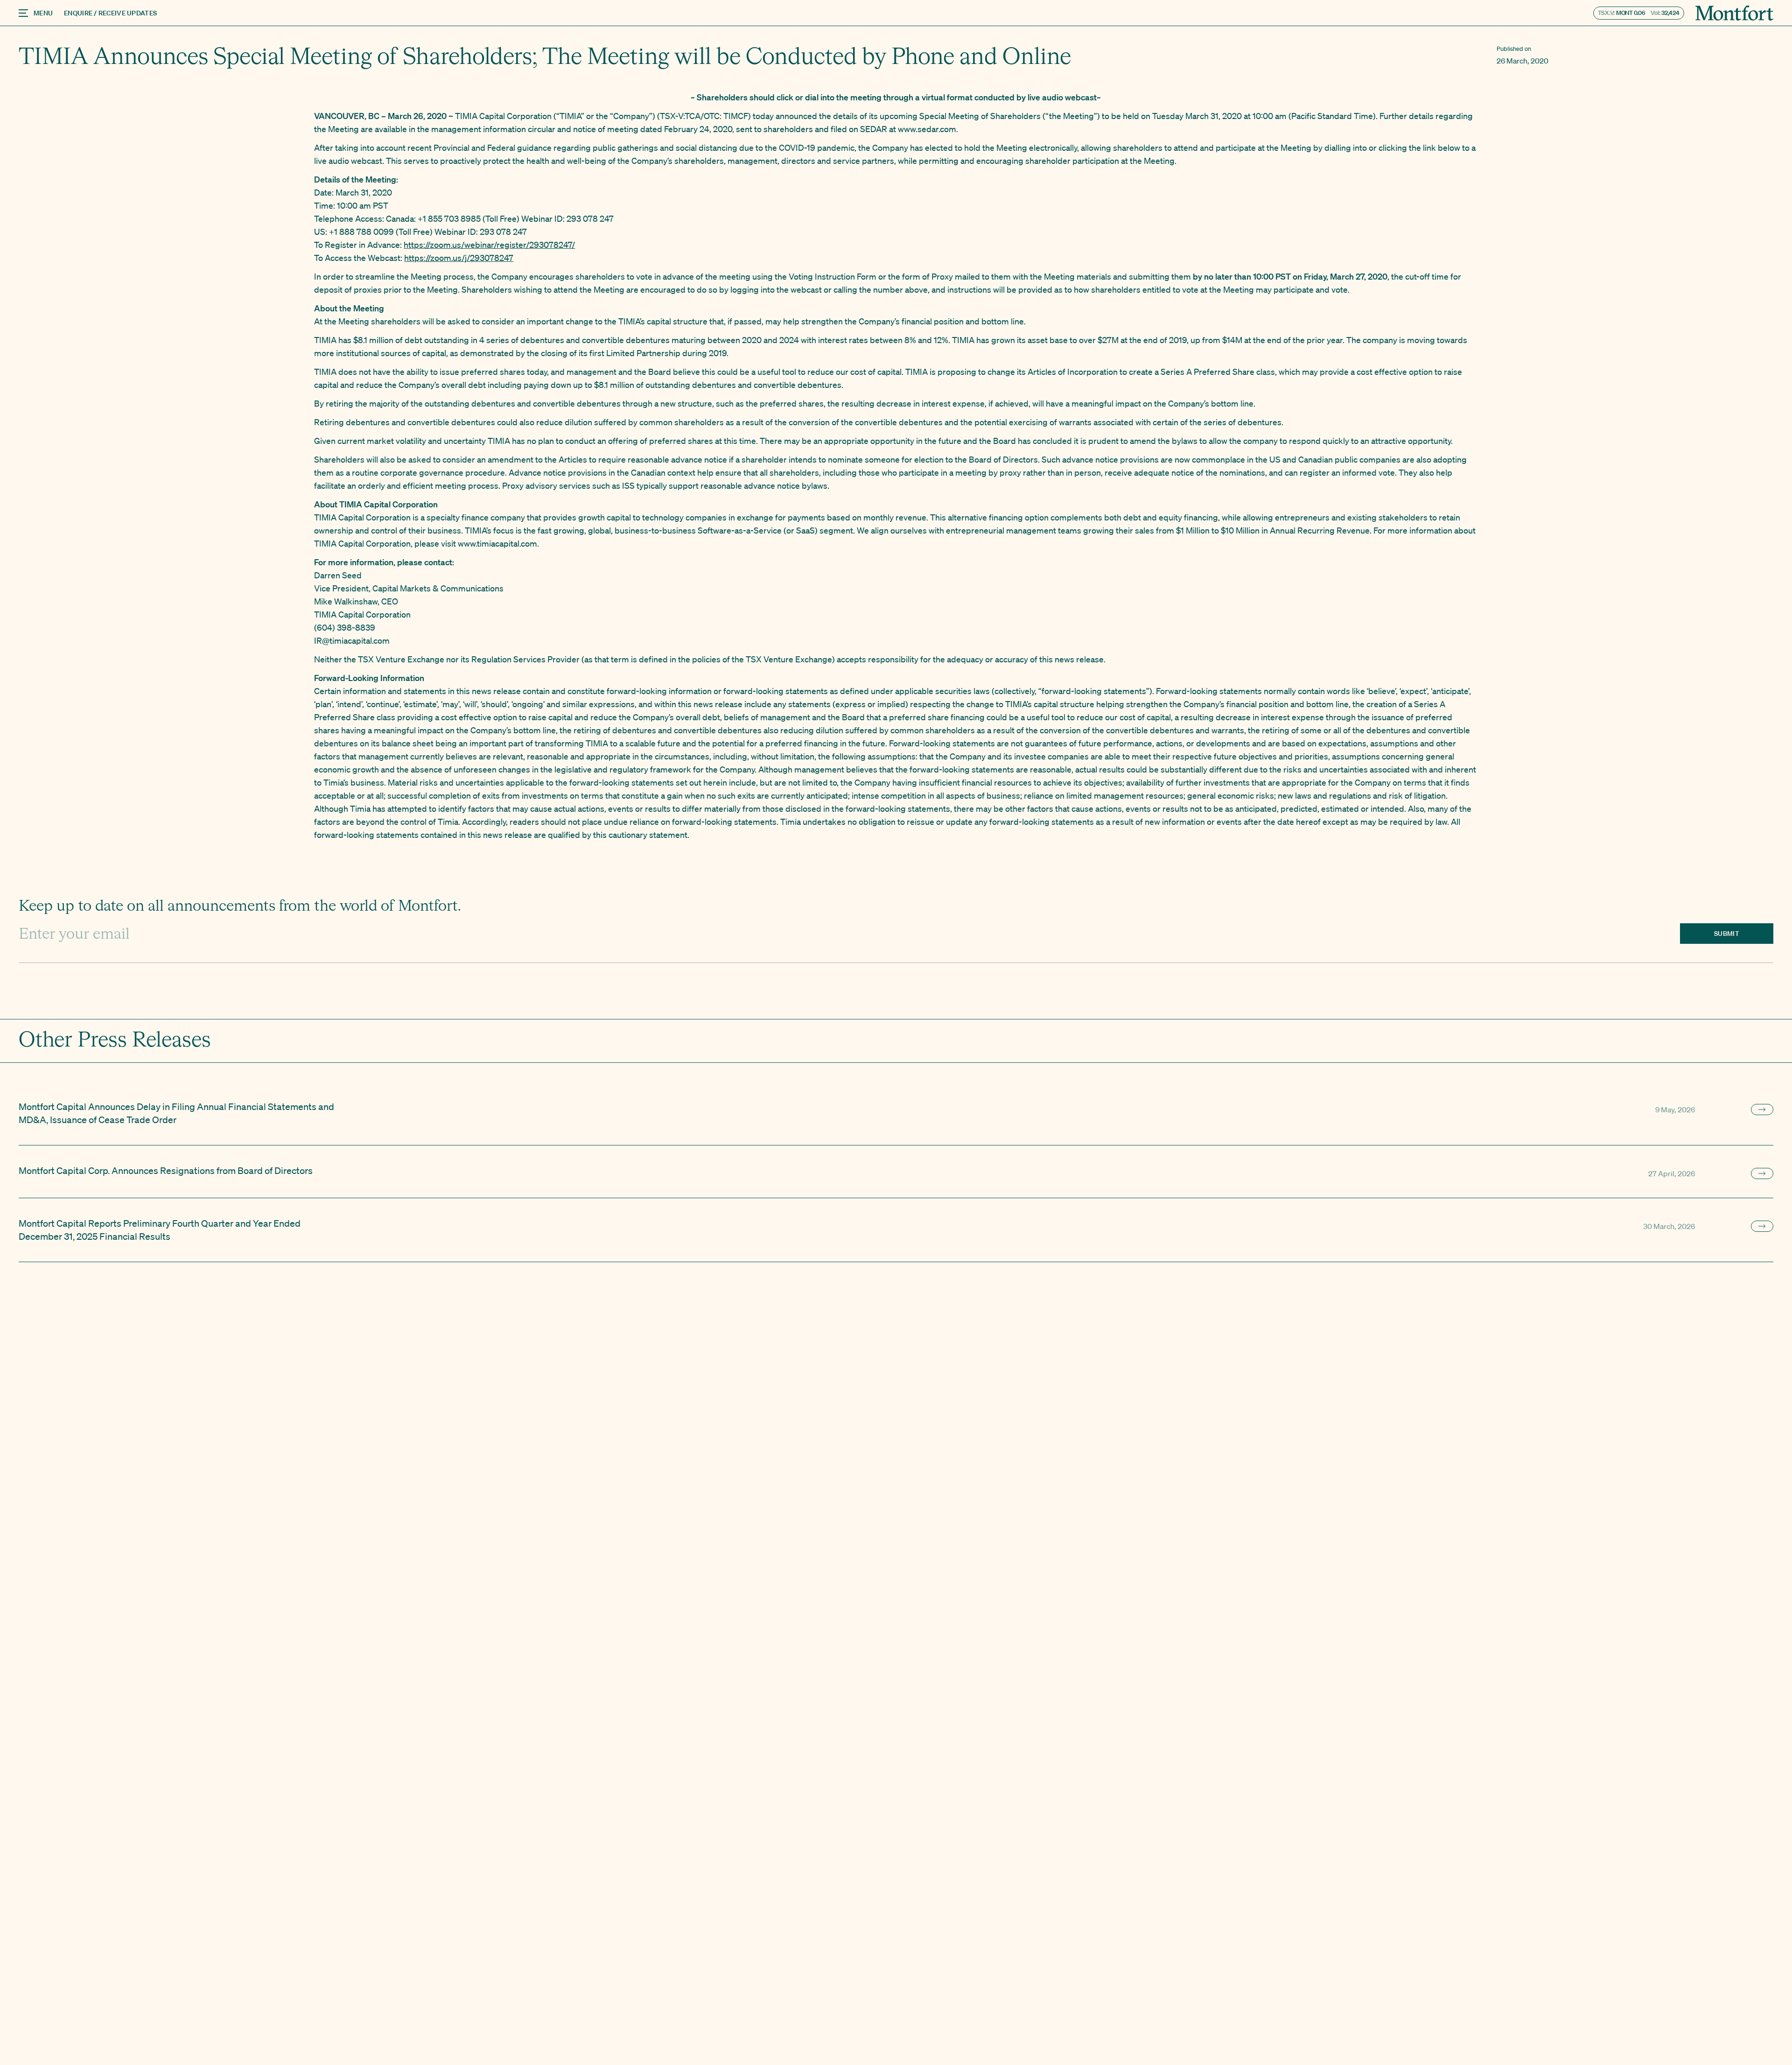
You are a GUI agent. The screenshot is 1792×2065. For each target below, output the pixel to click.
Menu (43, 13)
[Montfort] (1734, 13)
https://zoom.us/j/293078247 (459, 258)
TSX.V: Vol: (1639, 13)
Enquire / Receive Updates (110, 13)
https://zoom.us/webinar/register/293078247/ (489, 245)
